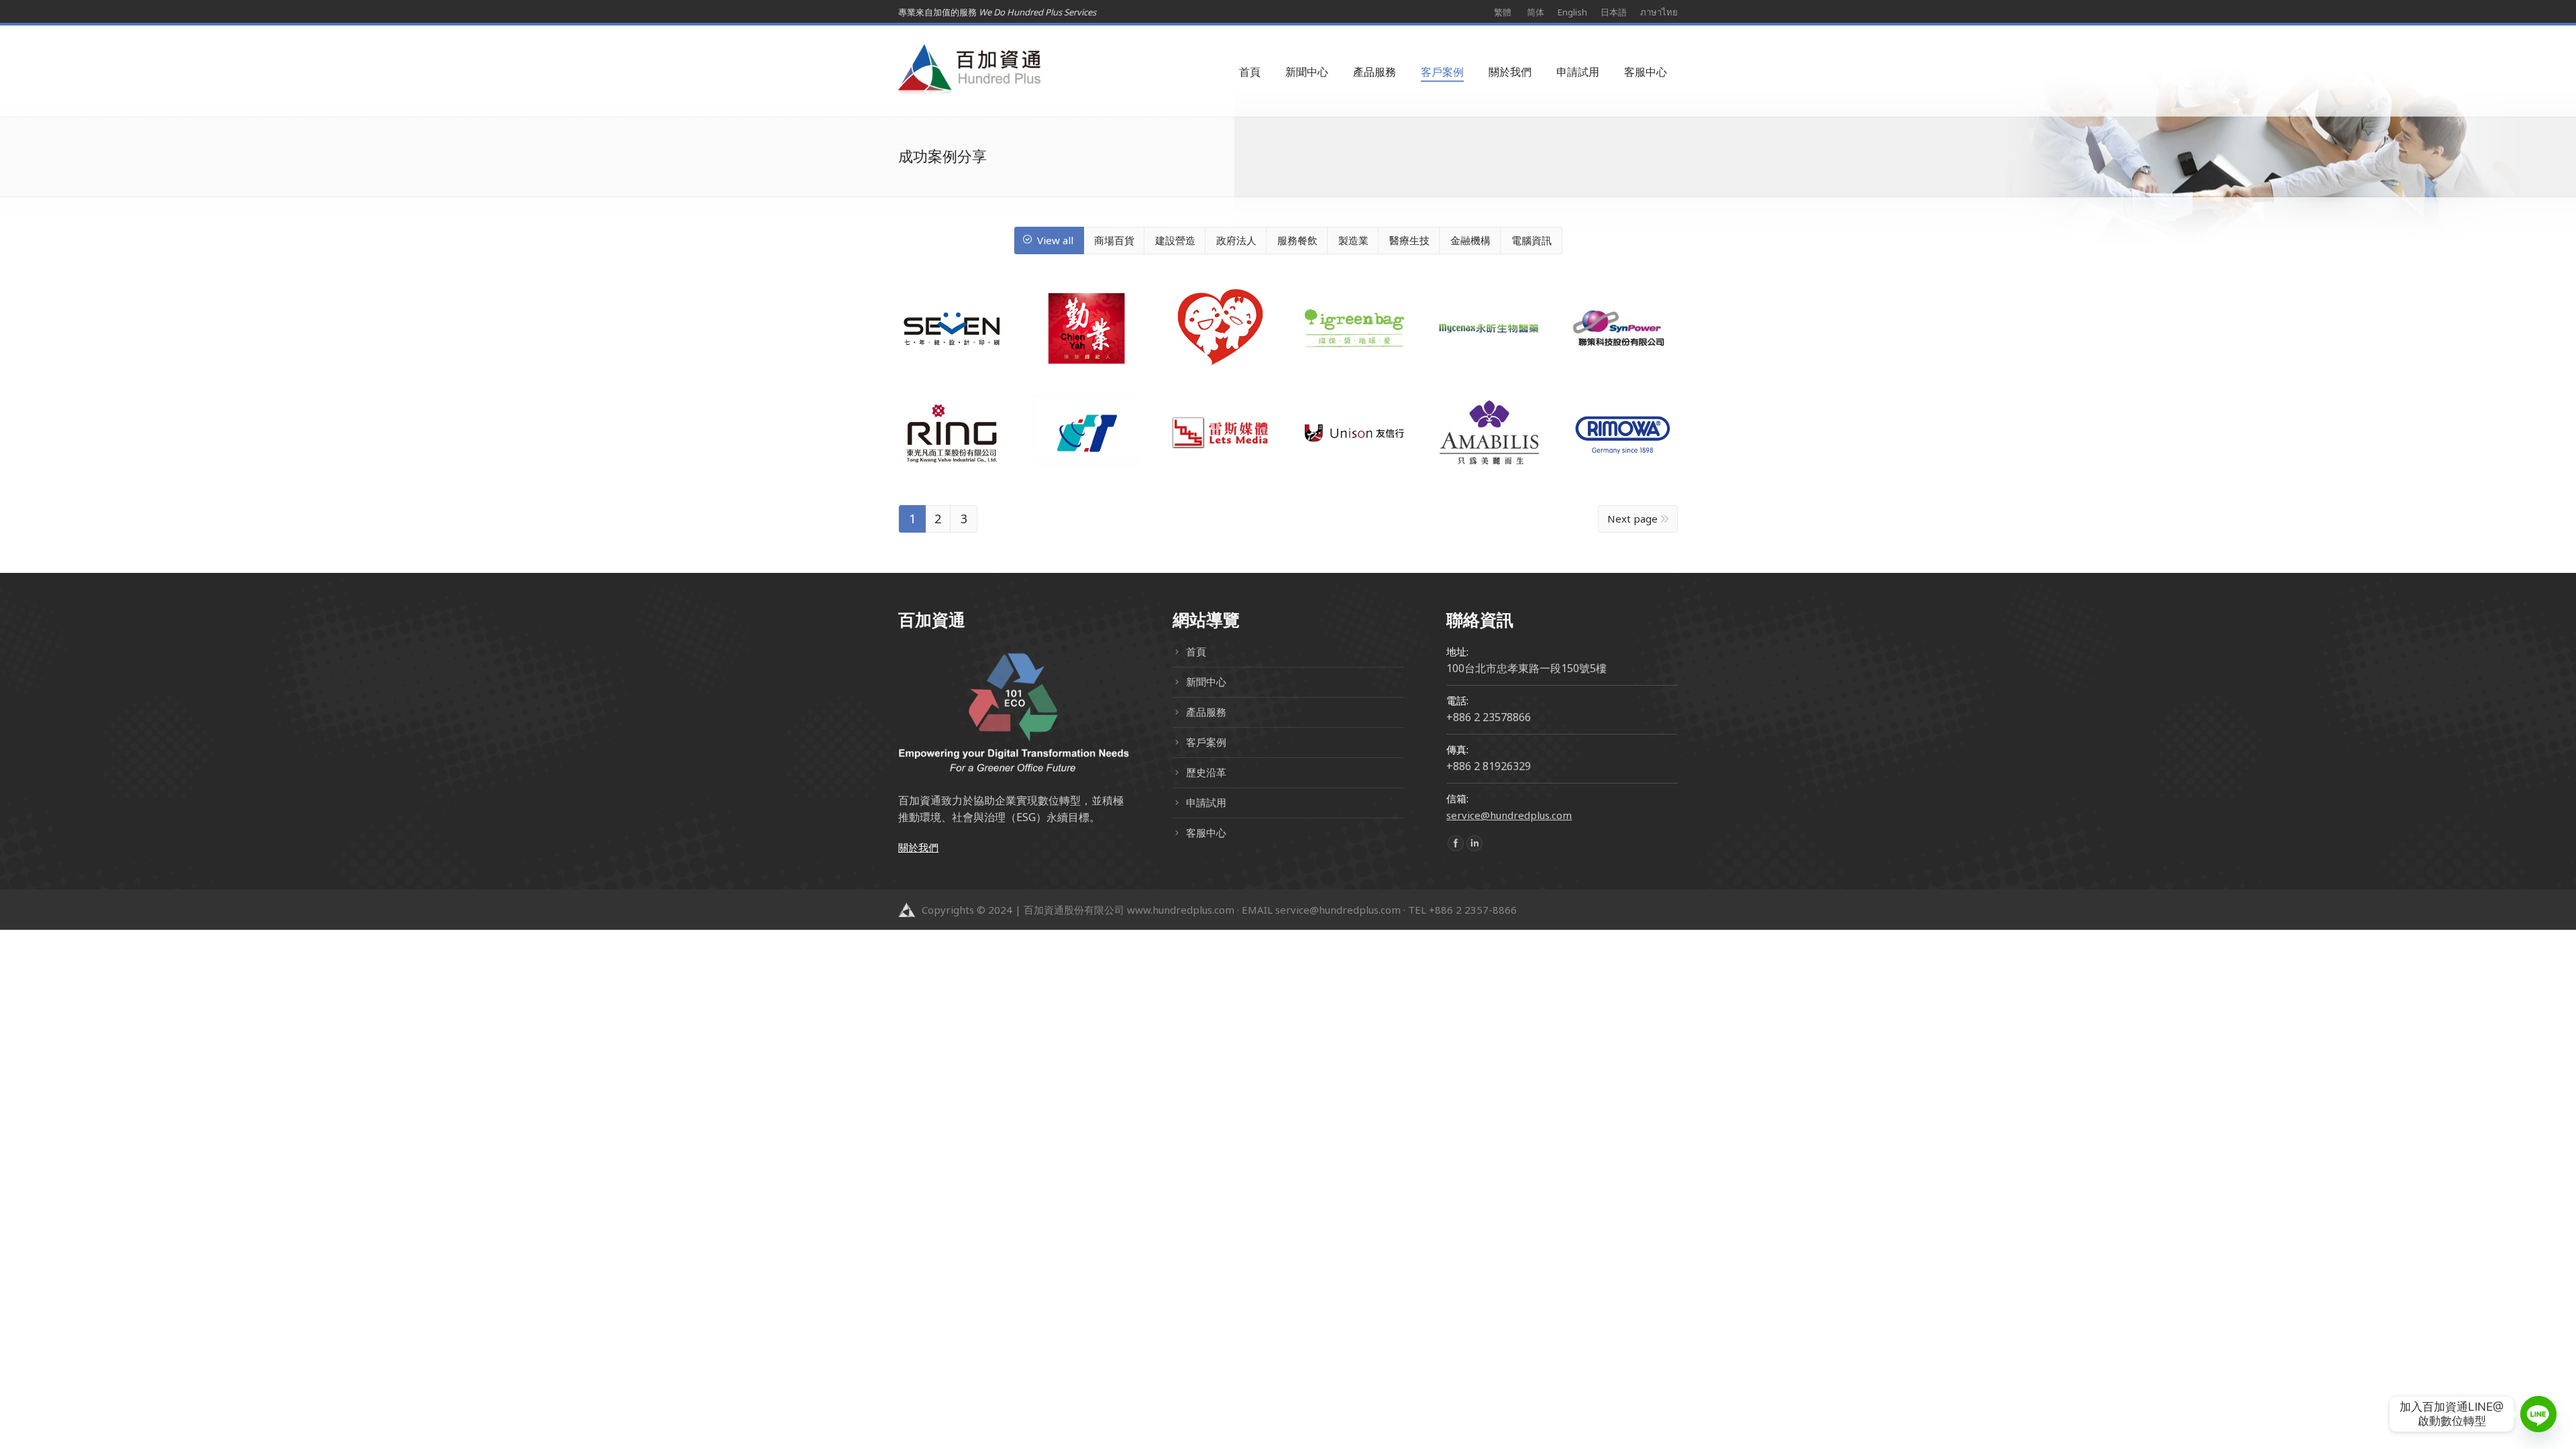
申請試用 (1206, 802)
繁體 (1503, 12)
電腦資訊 (1532, 240)
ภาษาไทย (1659, 12)
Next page (1632, 519)
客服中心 (1206, 833)
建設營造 (1175, 240)
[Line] (2538, 1414)
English (1572, 12)
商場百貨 (1114, 240)
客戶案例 (1206, 742)
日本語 (1614, 12)
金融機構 (1470, 240)
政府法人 (1236, 240)
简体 (1536, 12)
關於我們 (918, 847)
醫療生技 (1409, 240)
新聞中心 (1206, 682)
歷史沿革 (1206, 772)
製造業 (1353, 240)
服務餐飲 (1297, 240)
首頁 (1196, 651)
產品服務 (1206, 712)
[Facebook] (1456, 843)
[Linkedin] (1474, 843)
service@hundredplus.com (1509, 815)
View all (1055, 240)
